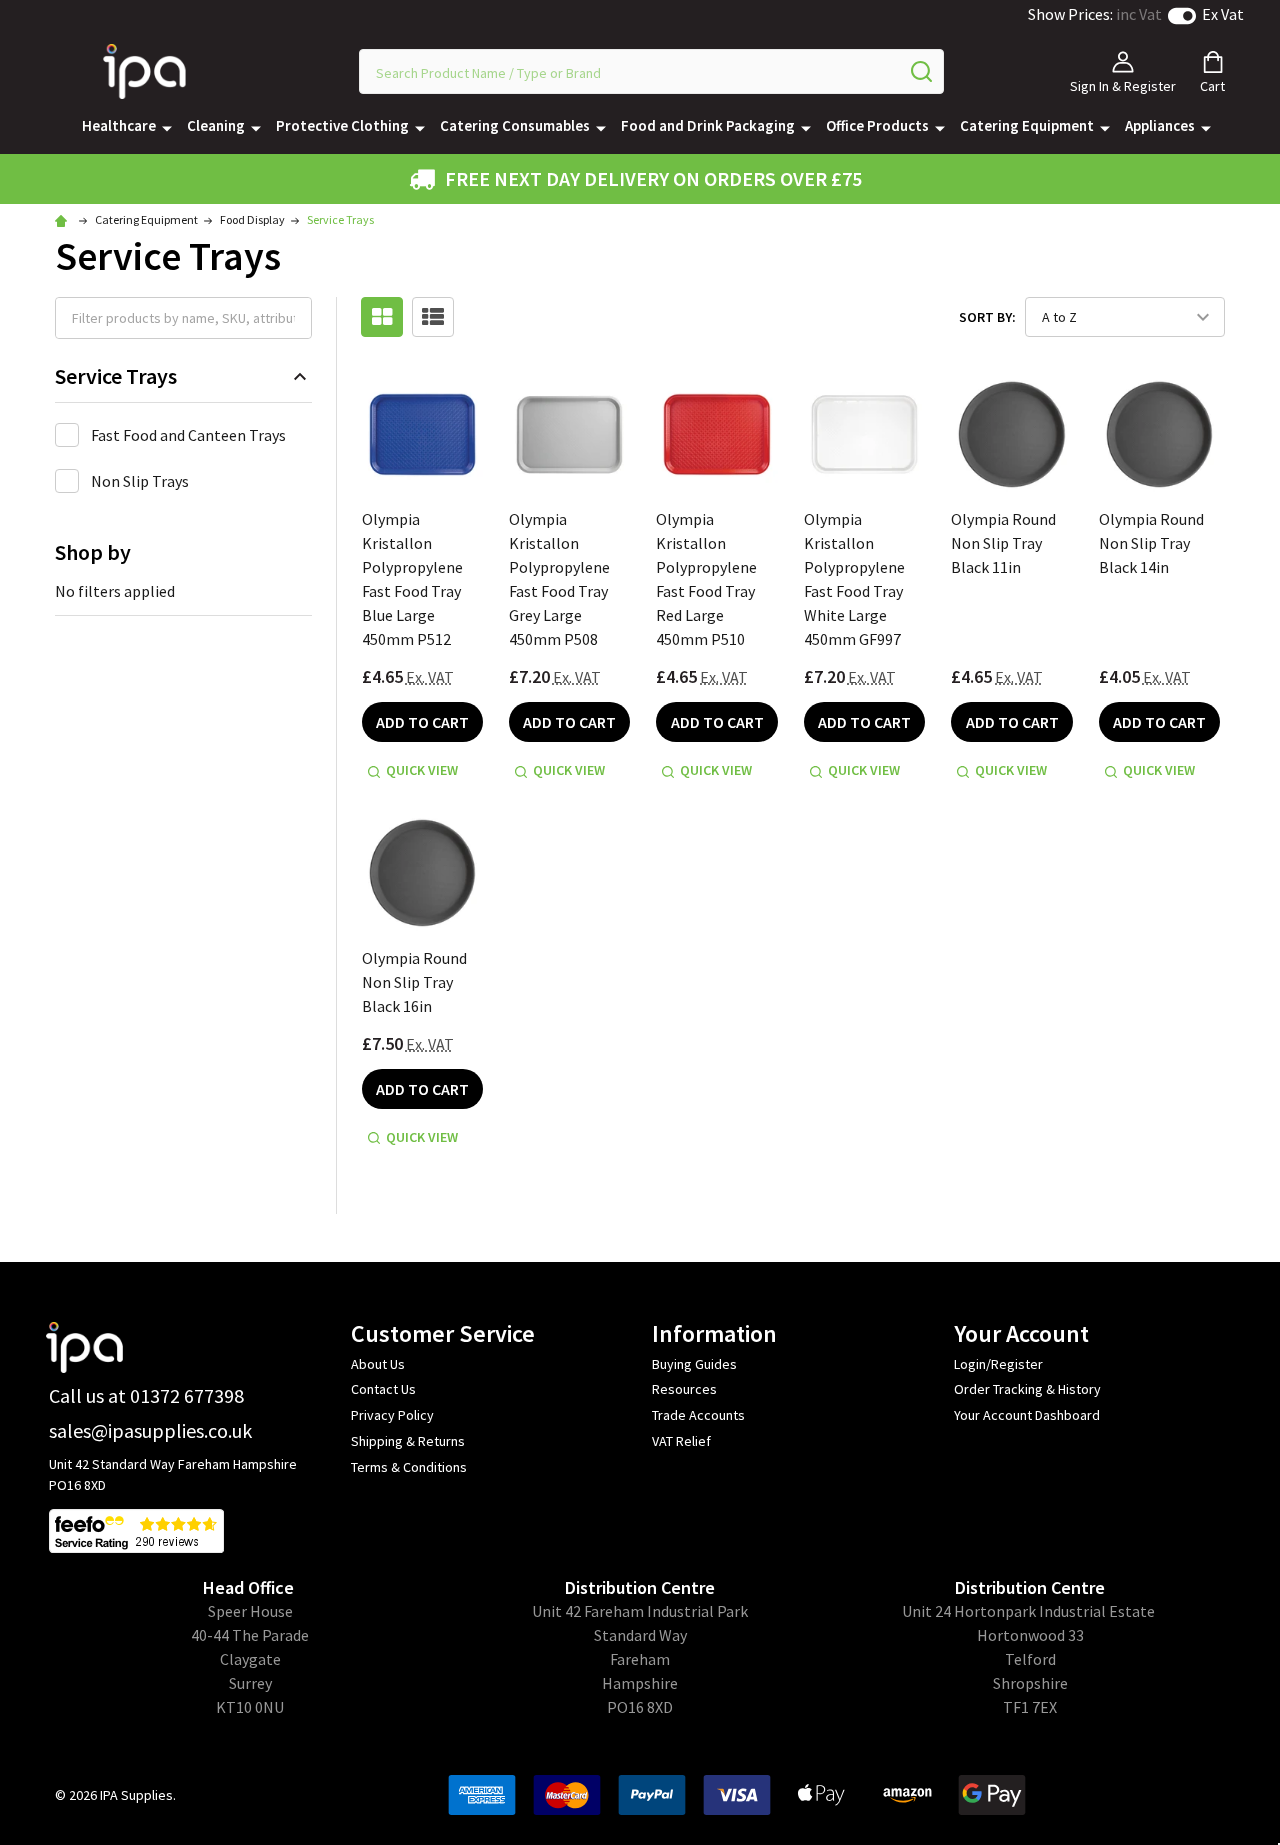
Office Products (877, 125)
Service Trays (116, 376)
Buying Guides (694, 1364)
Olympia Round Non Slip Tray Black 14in (1151, 543)
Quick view (422, 770)
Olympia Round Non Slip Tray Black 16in (414, 982)
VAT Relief (681, 1441)
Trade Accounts (698, 1415)
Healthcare (119, 125)
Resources (684, 1389)
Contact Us (383, 1389)
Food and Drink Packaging (708, 125)
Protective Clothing (342, 125)
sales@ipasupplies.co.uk (150, 1430)
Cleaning (216, 125)
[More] (167, 127)
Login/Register (998, 1364)
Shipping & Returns (408, 1441)
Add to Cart (422, 722)
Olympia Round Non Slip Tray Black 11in (1003, 543)
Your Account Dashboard (1027, 1415)
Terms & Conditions (409, 1467)
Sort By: (987, 317)
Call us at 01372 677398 (146, 1395)
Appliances (1160, 125)
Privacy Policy (392, 1415)
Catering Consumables (515, 125)
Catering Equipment (1027, 125)
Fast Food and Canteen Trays (188, 435)
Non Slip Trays (140, 481)
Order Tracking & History (1027, 1389)
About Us (378, 1364)
